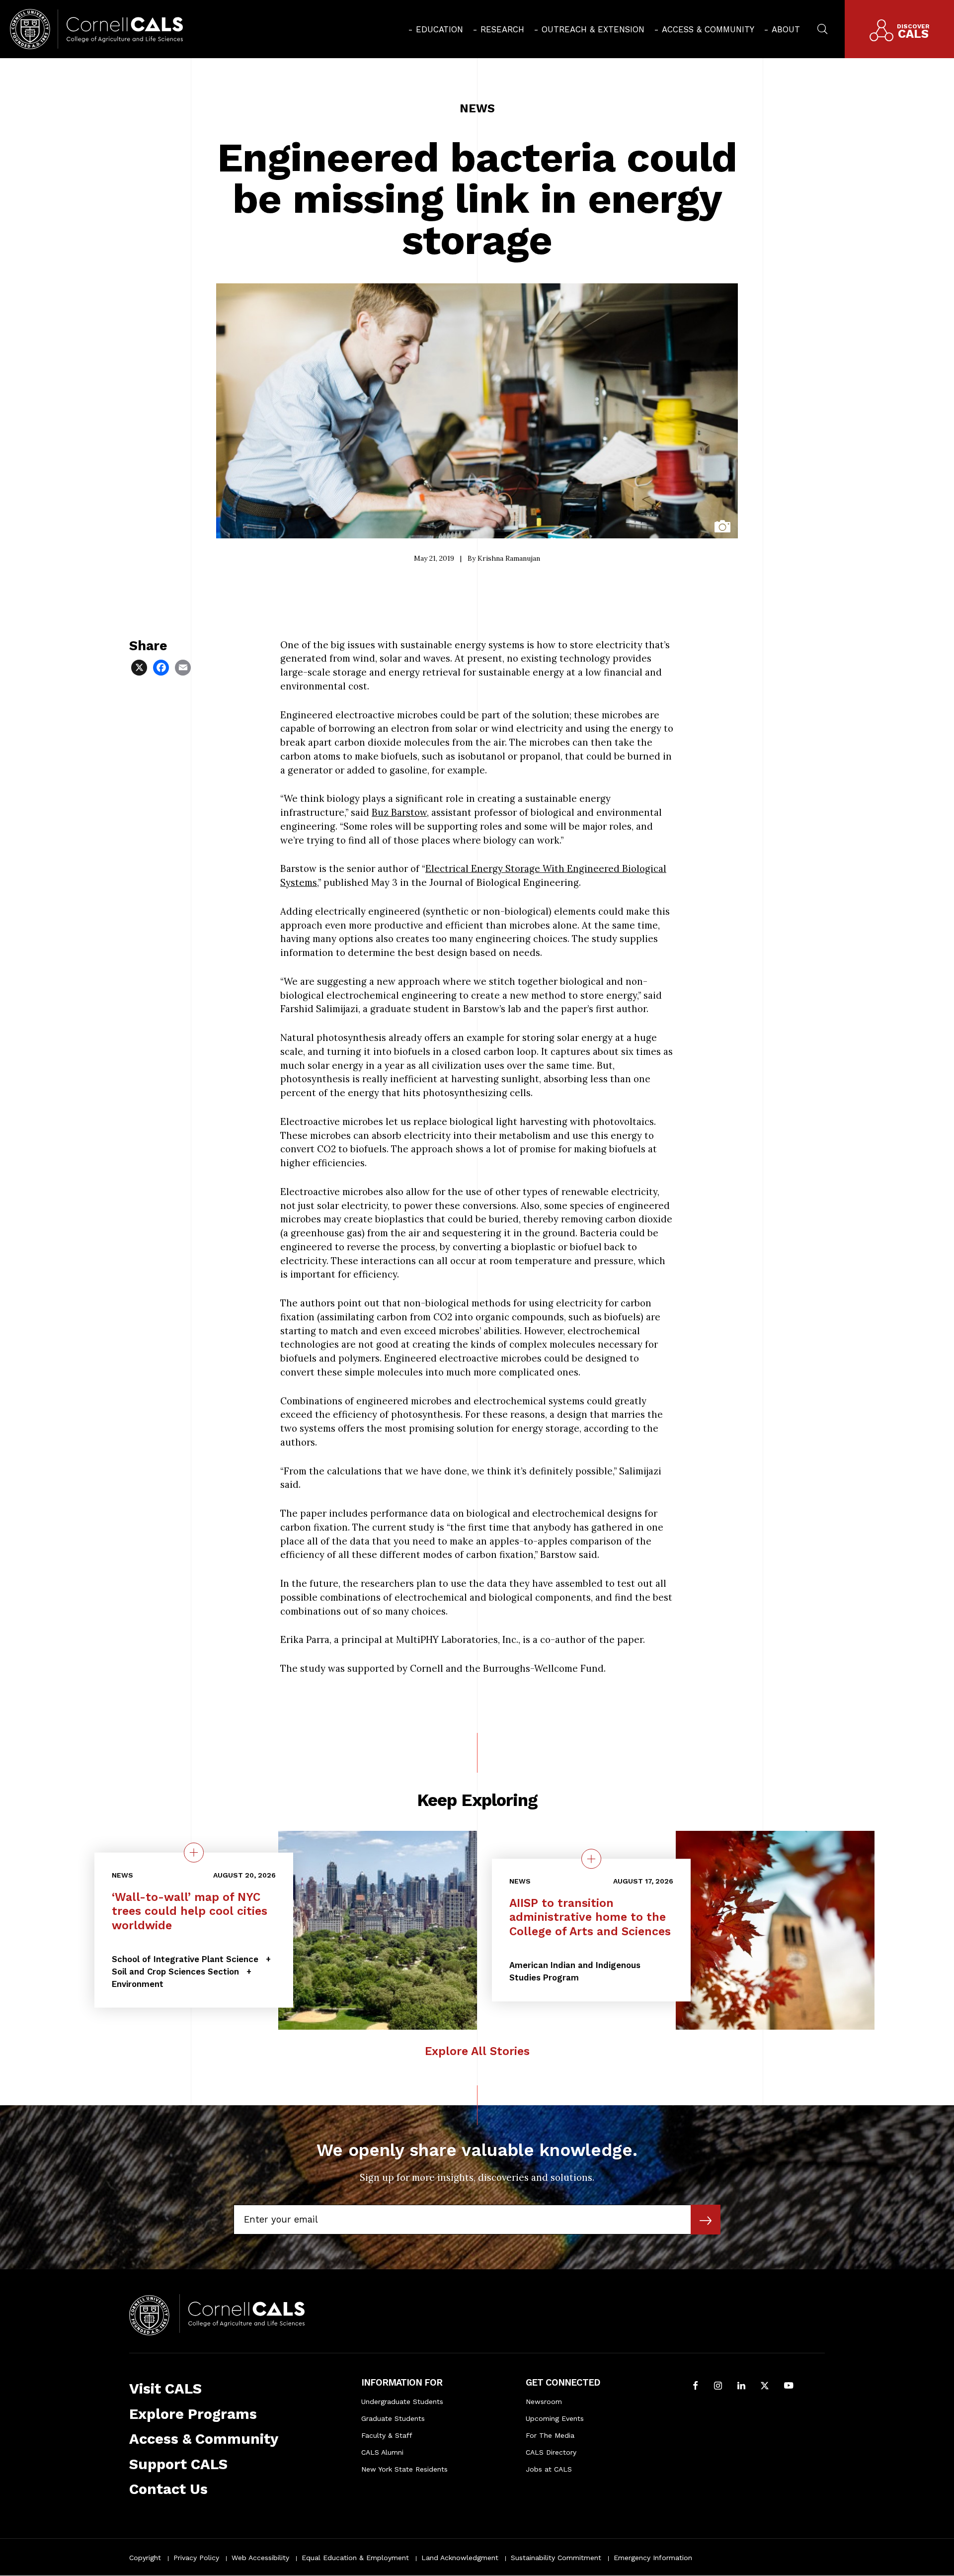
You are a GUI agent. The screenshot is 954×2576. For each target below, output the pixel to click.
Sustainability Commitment (556, 2558)
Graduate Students (393, 2418)
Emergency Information (653, 2558)
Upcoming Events (555, 2418)
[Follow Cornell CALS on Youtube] (789, 2387)
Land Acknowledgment (460, 2558)
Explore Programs (193, 2414)
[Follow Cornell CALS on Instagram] (718, 2387)
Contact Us (168, 2489)
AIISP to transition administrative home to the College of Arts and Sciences (590, 1918)
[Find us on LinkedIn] (741, 2387)
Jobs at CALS (549, 2469)
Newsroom (544, 2402)
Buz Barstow (399, 812)
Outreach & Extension (593, 29)
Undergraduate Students (402, 2402)
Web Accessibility (260, 2558)
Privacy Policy (196, 2558)
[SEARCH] (822, 28)
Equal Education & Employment (355, 2558)
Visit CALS (165, 2389)
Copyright (145, 2558)
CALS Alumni (382, 2452)
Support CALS (178, 2464)
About (786, 29)
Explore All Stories (477, 2051)
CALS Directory (551, 2452)
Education (439, 29)
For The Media (550, 2435)
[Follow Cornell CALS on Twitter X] (765, 2387)
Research (502, 29)
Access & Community (708, 29)
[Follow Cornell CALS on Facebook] (695, 2387)
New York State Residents (404, 2469)
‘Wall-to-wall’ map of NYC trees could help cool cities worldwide (190, 1911)
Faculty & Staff (387, 2435)
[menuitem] (436, 29)
